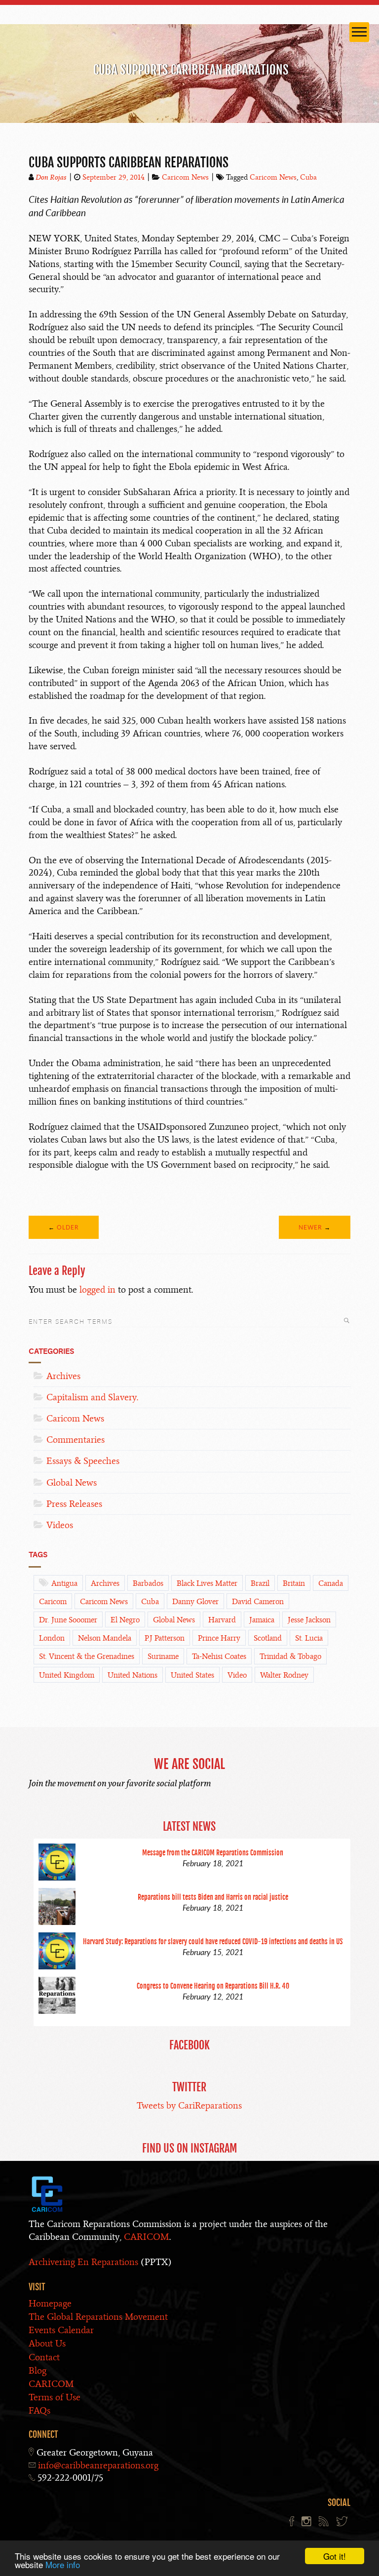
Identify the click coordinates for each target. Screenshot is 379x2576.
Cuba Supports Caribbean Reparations (129, 162)
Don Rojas (51, 177)
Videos (60, 1525)
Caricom (53, 1602)
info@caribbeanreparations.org (98, 2465)
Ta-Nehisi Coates (219, 1656)
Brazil (260, 1583)
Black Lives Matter (207, 1583)
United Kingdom (67, 1675)
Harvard (222, 1620)
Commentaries (76, 1440)
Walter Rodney (284, 1675)
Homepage (50, 2303)
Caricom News (185, 177)
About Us (47, 2343)
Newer (310, 1227)
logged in (97, 1289)
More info (63, 2564)
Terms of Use (55, 2397)
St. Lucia (309, 1638)
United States (192, 1675)
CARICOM (147, 2237)
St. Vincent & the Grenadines (87, 1656)
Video (237, 1675)
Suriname (163, 1656)
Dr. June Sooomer (68, 1620)
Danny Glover (195, 1602)
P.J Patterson (165, 1638)
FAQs (39, 2410)
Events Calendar (61, 2330)
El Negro (125, 1620)
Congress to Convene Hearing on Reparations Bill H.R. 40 (213, 1986)
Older (68, 1227)
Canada (331, 1583)
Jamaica (262, 1620)
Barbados (148, 1583)
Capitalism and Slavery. (92, 1397)
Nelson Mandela (105, 1638)
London (52, 1638)
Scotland (268, 1638)
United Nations (133, 1675)
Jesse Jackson (309, 1620)
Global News (72, 1482)
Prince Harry (219, 1638)
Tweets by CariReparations (189, 2105)
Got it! (335, 2556)
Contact (44, 2357)
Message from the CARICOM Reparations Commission (213, 1853)
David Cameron (258, 1602)
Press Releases (74, 1504)
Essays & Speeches (83, 1461)
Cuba (308, 177)
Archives (63, 1376)
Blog (38, 2370)
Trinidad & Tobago (290, 1656)
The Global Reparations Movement (98, 2317)
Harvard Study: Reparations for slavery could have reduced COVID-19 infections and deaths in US (213, 1942)
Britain (294, 1583)
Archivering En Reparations (83, 2262)
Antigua (64, 1583)
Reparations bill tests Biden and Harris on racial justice (213, 1897)
